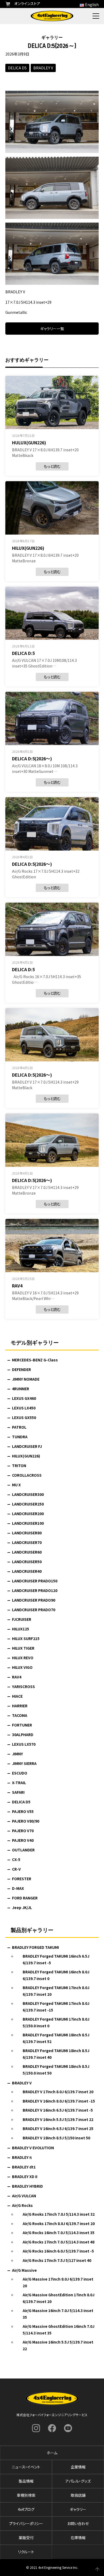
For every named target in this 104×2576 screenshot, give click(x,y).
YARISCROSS (23, 1686)
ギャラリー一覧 (52, 329)
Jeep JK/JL (22, 1907)
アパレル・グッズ (78, 2481)
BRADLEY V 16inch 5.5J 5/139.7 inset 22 (58, 2119)
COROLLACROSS (27, 1475)
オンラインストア (27, 3)
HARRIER (20, 1706)
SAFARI (18, 1792)
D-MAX (18, 1888)
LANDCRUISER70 (27, 1542)
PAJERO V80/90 (26, 1821)
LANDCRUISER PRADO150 (35, 1581)
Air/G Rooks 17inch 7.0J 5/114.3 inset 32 (59, 2214)
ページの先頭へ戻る (97, 2569)
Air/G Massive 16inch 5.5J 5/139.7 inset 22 (58, 2345)
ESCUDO (20, 1773)
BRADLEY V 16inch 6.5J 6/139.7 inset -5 (58, 2110)
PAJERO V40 (23, 1840)
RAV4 (17, 1677)
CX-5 (16, 1859)
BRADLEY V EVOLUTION (33, 2148)
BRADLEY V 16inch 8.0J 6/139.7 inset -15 (59, 2101)
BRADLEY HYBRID (27, 2186)
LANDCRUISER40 (27, 1571)
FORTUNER (22, 1725)
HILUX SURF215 (26, 1638)
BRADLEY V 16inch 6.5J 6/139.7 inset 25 (58, 2128)
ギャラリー (78, 2509)
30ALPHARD (23, 1735)
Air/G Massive (24, 2270)
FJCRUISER (22, 1619)
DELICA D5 (17, 68)
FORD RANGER (25, 1898)
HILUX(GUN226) (26, 1456)
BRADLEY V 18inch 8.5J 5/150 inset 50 (56, 2138)
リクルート (26, 2552)
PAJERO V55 (23, 1811)
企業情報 (78, 2467)
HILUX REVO (23, 1658)
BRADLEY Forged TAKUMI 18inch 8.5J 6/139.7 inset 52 (56, 2038)
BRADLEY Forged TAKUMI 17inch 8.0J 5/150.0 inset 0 (56, 2022)
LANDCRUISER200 (28, 1514)
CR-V (16, 1869)
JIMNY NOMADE (26, 1379)
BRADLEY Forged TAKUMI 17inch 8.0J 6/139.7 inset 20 (56, 1991)
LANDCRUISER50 (27, 1562)
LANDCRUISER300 (28, 1494)
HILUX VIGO (22, 1667)
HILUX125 (21, 1629)
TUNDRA (20, 1437)
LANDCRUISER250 (28, 1504)
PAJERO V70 (23, 1831)
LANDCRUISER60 (27, 1552)
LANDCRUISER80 (27, 1533)
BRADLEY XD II (25, 2176)
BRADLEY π (22, 2157)
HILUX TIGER (23, 1648)
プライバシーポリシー (26, 2523)
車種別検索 (26, 2495)
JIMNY (17, 1754)
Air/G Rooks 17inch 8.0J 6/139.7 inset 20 (59, 2223)
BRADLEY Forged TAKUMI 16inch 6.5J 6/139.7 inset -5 (56, 1959)
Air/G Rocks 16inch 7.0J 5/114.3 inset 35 (59, 2233)
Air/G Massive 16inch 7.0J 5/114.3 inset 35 (58, 2314)
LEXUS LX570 (24, 1744)
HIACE (17, 1696)
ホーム (52, 2453)
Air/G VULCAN (24, 2196)
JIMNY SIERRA (24, 1763)
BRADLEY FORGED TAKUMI (35, 1947)
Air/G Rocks (22, 2205)
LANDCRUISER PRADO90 (34, 1600)
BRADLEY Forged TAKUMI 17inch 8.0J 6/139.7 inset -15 (56, 2007)
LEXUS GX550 (24, 1417)
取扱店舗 (78, 2495)
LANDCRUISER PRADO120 (35, 1590)
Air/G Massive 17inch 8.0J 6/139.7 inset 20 (58, 2282)
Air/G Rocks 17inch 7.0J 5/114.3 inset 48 (59, 2242)
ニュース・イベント (26, 2467)
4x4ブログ (26, 2509)
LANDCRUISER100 (28, 1523)
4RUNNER (21, 1389)
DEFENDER (21, 1369)
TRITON (19, 1465)
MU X (16, 1485)
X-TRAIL (19, 1783)
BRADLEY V (43, 68)
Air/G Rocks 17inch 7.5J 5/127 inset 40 (57, 2260)
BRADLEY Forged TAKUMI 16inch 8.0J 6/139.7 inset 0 (56, 1975)
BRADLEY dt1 (24, 2167)
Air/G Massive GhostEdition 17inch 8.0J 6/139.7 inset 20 (59, 2298)
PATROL (19, 1427)
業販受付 (26, 2538)
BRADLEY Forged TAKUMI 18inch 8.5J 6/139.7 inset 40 (56, 2054)
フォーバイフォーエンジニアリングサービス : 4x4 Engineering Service (52, 16)
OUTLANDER (23, 1850)
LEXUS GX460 (24, 1398)
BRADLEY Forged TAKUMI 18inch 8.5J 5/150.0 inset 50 (56, 2070)
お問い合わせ (78, 2523)
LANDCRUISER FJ (27, 1446)
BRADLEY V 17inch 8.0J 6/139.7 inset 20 (58, 2092)
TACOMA (20, 1715)
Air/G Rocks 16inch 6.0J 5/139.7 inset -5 (58, 2251)
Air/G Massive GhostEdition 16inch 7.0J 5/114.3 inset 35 (59, 2330)
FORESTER (22, 1879)
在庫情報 (78, 2538)
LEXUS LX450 (24, 1408)
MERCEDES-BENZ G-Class (35, 1360)
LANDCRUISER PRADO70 (34, 1610)
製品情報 (26, 2481)
